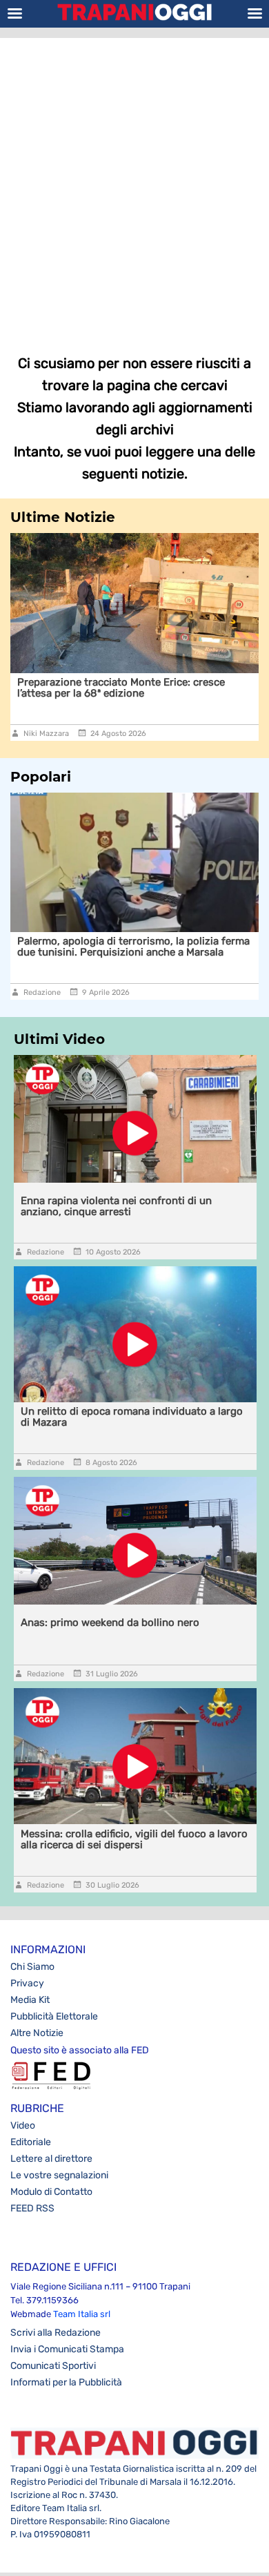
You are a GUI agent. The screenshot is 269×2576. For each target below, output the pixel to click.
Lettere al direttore (51, 2159)
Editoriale (31, 2142)
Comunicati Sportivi (53, 2366)
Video (23, 2125)
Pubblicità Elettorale (54, 2016)
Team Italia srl (82, 2314)
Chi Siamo (32, 1967)
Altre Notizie (37, 2033)
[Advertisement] (134, 186)
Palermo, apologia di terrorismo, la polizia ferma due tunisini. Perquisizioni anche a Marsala (133, 947)
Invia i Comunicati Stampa (67, 2349)
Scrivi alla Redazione (56, 2333)
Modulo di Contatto (51, 2192)
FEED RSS (32, 2208)
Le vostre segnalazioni (59, 2175)
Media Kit (30, 2000)
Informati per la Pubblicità (66, 2382)
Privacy (27, 1983)
